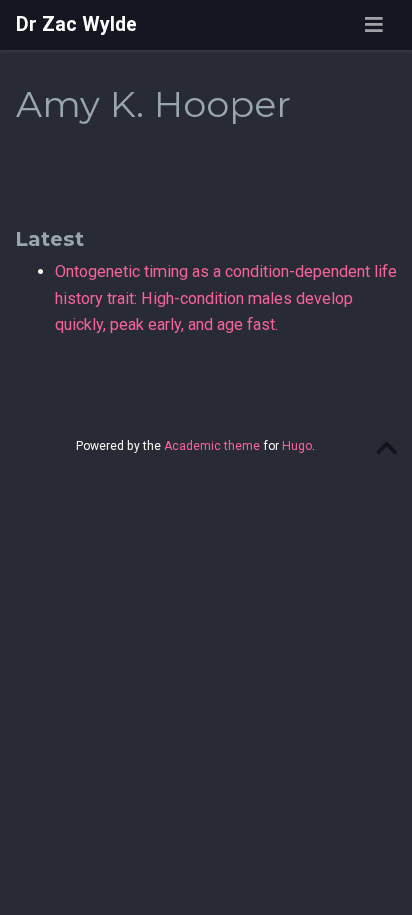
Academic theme (212, 446)
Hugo (297, 446)
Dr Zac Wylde (76, 24)
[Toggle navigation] (374, 25)
